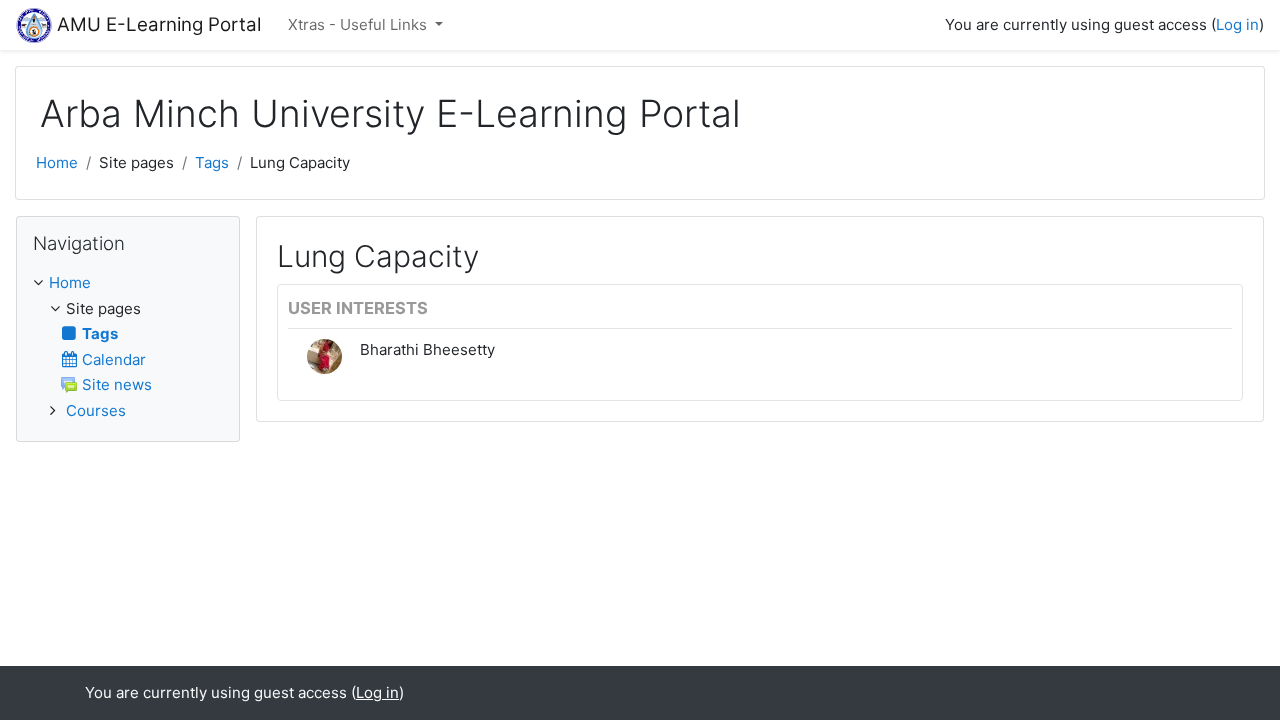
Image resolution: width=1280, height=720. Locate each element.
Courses (96, 410)
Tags (212, 162)
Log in (1237, 24)
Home (57, 162)
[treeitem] (128, 283)
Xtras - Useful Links (359, 24)
